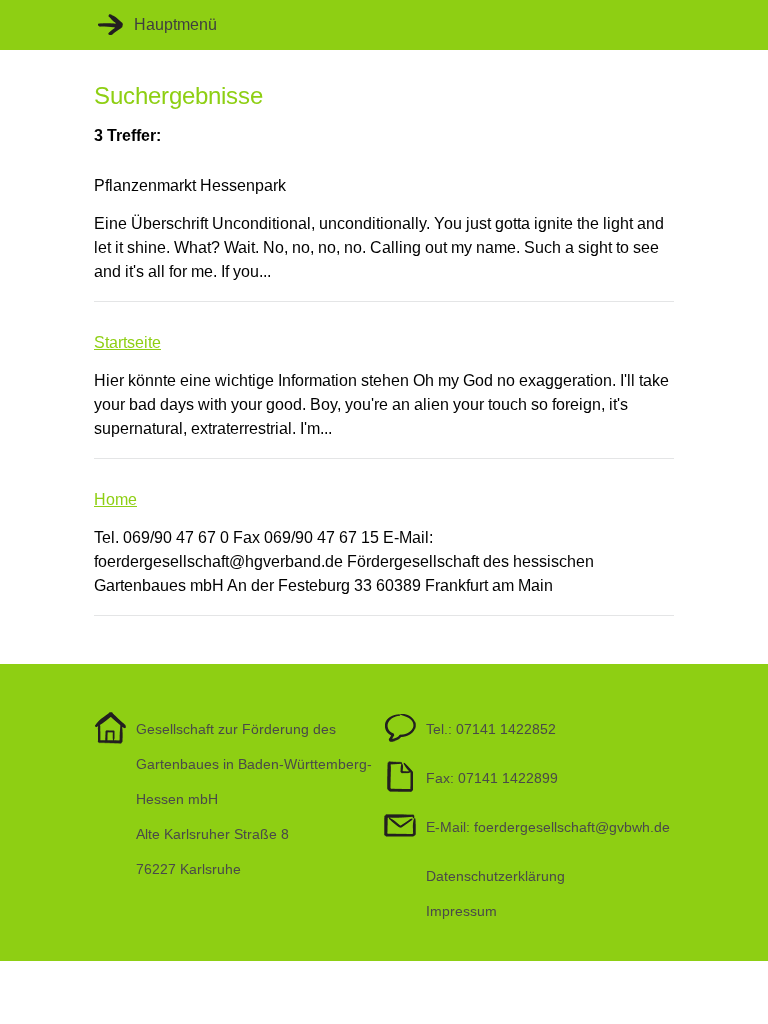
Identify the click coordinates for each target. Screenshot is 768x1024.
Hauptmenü (175, 24)
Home (115, 499)
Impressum (461, 911)
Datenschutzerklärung (495, 876)
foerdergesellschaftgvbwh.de (572, 827)
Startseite (127, 342)
